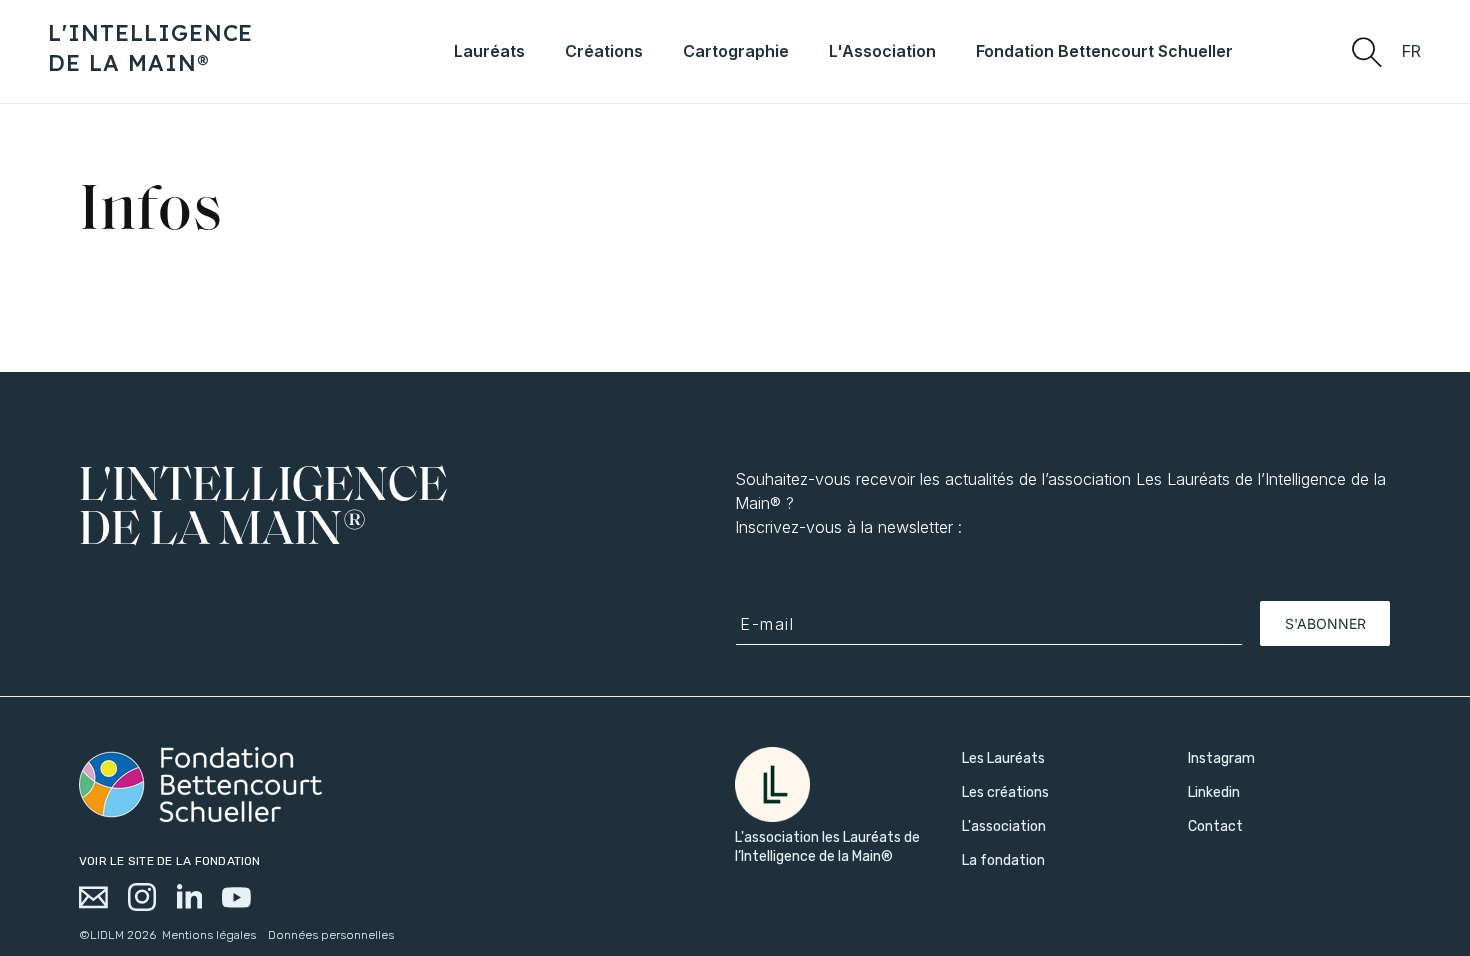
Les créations (1005, 792)
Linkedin (1214, 792)
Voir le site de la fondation (170, 861)
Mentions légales (209, 935)
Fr (1412, 51)
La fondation (1003, 860)
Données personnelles (331, 935)
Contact (1215, 826)
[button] (1366, 51)
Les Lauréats (1003, 758)
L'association (1004, 826)
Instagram (1221, 758)
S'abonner (1325, 623)
